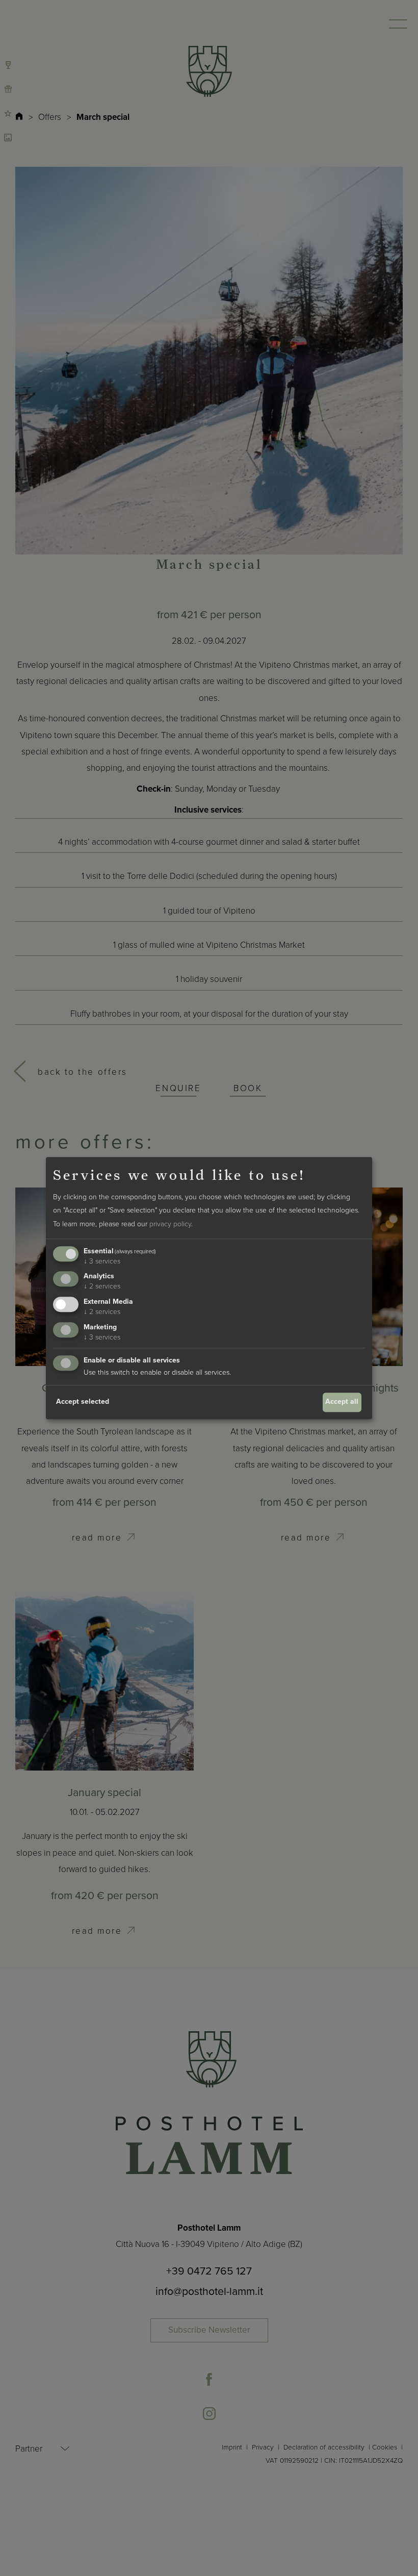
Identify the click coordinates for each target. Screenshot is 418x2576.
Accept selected (83, 1402)
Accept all (342, 1402)
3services (102, 1261)
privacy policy (170, 1224)
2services (102, 1287)
